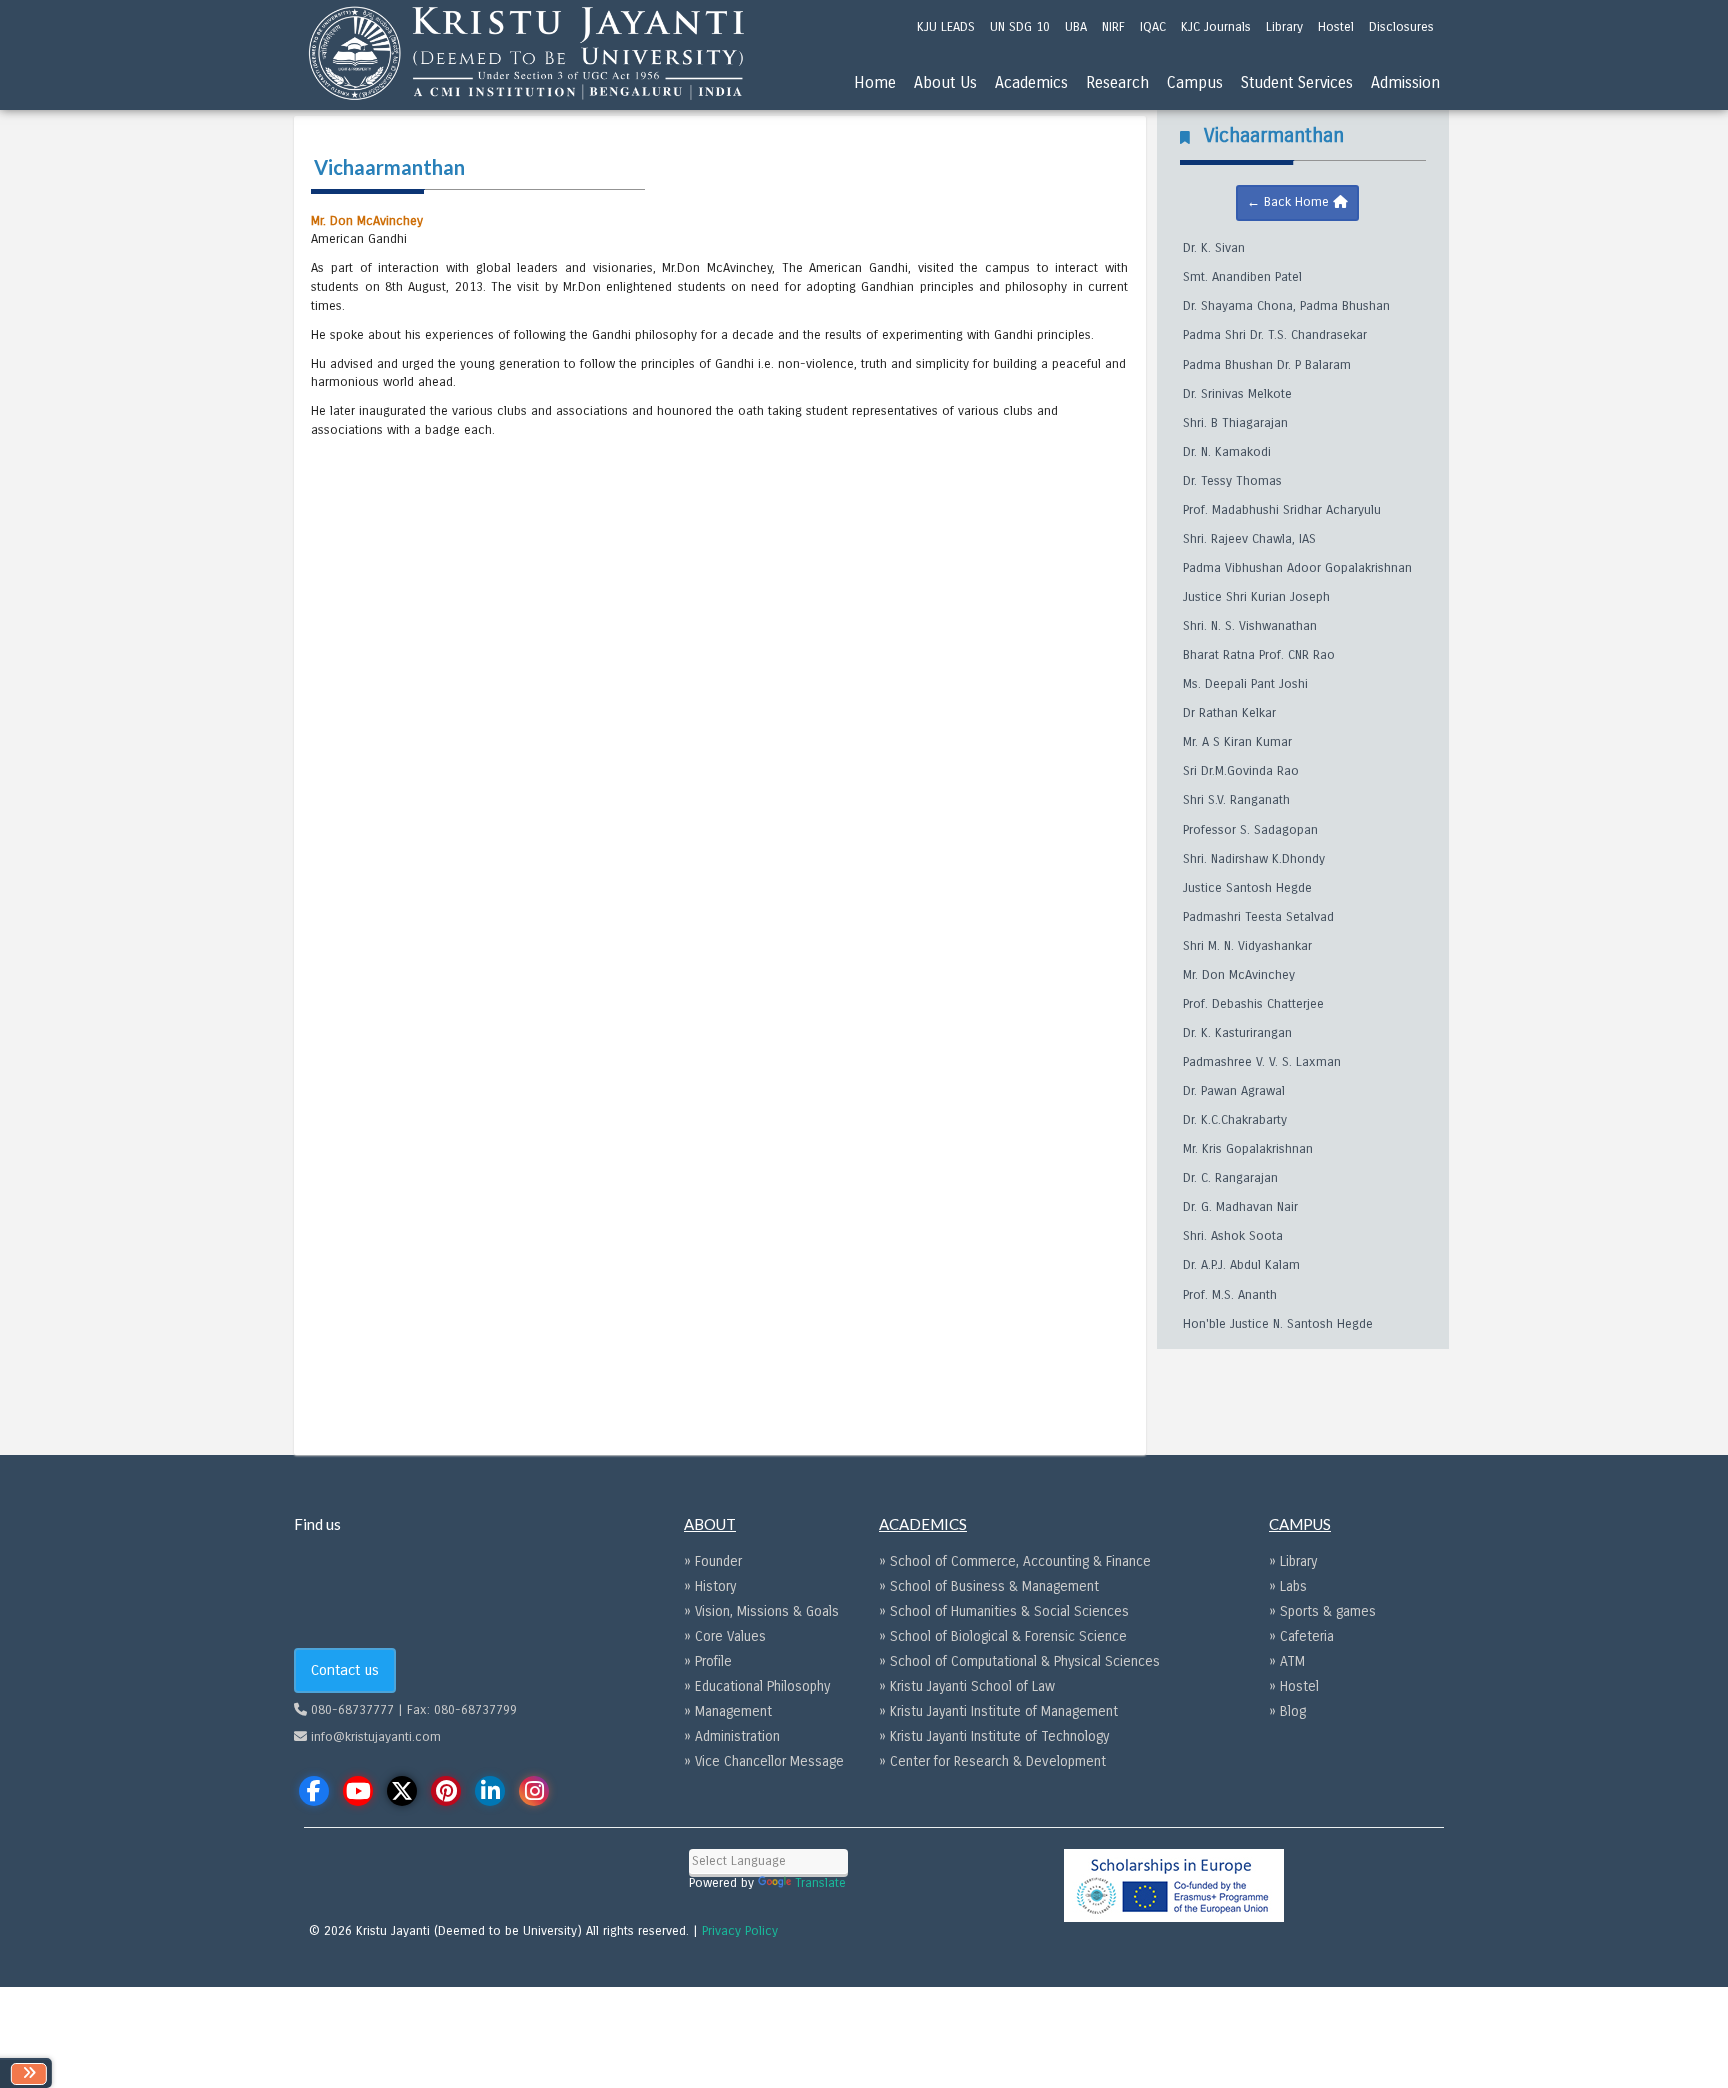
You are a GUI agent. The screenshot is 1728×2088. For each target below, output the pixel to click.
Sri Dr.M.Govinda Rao (1241, 771)
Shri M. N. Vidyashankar (1247, 946)
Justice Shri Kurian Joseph (1256, 597)
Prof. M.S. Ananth (1230, 1295)
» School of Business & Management (989, 1586)
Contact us (345, 1670)
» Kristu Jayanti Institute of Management (998, 1711)
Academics (1031, 82)
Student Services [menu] (1297, 82)
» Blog (1287, 1711)
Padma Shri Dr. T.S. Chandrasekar (1275, 335)
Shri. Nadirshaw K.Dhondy (1254, 859)
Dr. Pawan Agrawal (1234, 1091)
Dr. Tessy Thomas (1232, 481)
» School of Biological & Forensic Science (1003, 1636)
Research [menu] (1117, 82)
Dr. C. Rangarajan (1230, 1178)
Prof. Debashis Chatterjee (1253, 1004)
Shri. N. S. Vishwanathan (1250, 626)
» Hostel (1294, 1686)
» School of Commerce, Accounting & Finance (1015, 1561)
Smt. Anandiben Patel (1242, 277)
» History (710, 1586)
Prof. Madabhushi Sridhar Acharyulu (1282, 510)
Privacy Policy (740, 1931)
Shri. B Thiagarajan (1235, 423)
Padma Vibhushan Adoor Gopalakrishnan (1297, 568)
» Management (728, 1711)
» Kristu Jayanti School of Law (967, 1686)
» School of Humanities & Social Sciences (1004, 1611)
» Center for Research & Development (992, 1761)
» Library (1293, 1561)
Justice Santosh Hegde (1247, 888)
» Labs (1288, 1586)
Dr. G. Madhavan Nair (1240, 1207)
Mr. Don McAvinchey (1239, 975)
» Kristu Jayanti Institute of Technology (994, 1736)
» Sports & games (1322, 1611)
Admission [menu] (1405, 82)
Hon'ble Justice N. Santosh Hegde (1278, 1324)
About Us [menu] (945, 82)
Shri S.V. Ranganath (1236, 800)
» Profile (708, 1661)
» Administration (732, 1736)
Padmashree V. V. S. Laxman (1262, 1062)
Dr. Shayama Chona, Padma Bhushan (1286, 306)
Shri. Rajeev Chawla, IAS (1249, 539)
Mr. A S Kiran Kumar (1237, 742)
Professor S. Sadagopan (1250, 830)
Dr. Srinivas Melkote (1237, 394)
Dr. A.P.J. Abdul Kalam (1241, 1265)
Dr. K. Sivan (1214, 248)
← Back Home (1290, 202)
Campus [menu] (1195, 82)
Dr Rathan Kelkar (1229, 713)
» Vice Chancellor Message (764, 1761)
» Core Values (725, 1636)
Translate (820, 1883)
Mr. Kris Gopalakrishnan (1248, 1149)
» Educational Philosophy (757, 1686)
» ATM (1287, 1661)
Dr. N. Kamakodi (1227, 452)
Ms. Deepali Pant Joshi (1245, 684)
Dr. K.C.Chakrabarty (1235, 1120)
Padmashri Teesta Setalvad (1258, 917)
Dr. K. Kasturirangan (1237, 1033)
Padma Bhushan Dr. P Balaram (1267, 365)
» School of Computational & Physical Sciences (1019, 1661)
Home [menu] (875, 82)
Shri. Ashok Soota (1233, 1236)
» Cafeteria (1301, 1636)
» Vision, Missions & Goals (761, 1611)
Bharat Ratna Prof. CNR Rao (1259, 655)
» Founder (713, 1561)
